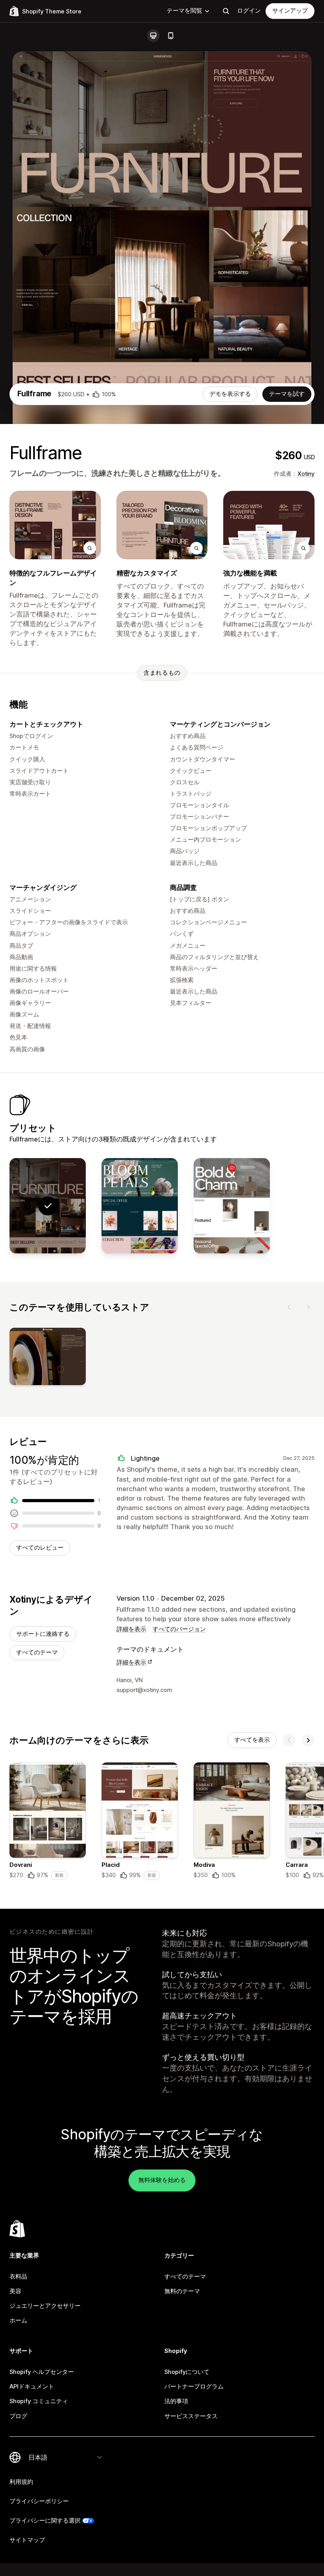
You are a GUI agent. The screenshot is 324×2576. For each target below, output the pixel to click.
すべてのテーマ (37, 1652)
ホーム (18, 2320)
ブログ (18, 2416)
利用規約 (21, 2482)
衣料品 (18, 2277)
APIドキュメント (32, 2387)
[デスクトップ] (153, 36)
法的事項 (176, 2401)
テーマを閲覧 (185, 11)
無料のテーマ (182, 2291)
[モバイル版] (171, 36)
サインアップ (290, 11)
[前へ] (289, 1307)
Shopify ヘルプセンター (42, 2372)
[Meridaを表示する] (232, 1206)
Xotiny (306, 474)
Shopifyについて (187, 2372)
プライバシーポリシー (39, 2501)
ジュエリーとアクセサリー (45, 2306)
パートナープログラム (194, 2387)
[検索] (226, 11)
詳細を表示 (131, 1629)
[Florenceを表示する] (140, 1206)
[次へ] (308, 1307)
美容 (15, 2291)
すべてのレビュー (40, 1548)
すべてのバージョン (179, 1629)
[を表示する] (48, 1358)
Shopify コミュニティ (39, 2401)
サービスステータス (191, 2416)
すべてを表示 (252, 1740)
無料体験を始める (162, 2180)
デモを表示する (230, 394)
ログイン (249, 11)
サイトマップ (27, 2540)
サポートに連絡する (43, 1634)
